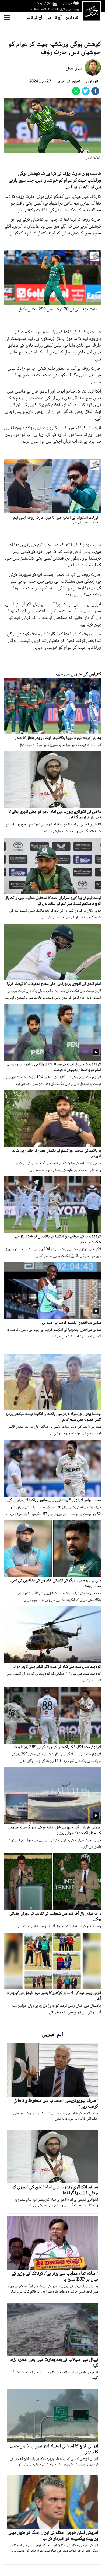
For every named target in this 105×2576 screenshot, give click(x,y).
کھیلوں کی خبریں (69, 82)
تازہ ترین (72, 18)
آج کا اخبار (54, 18)
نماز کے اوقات (44, 3)
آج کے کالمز (34, 18)
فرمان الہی (66, 3)
